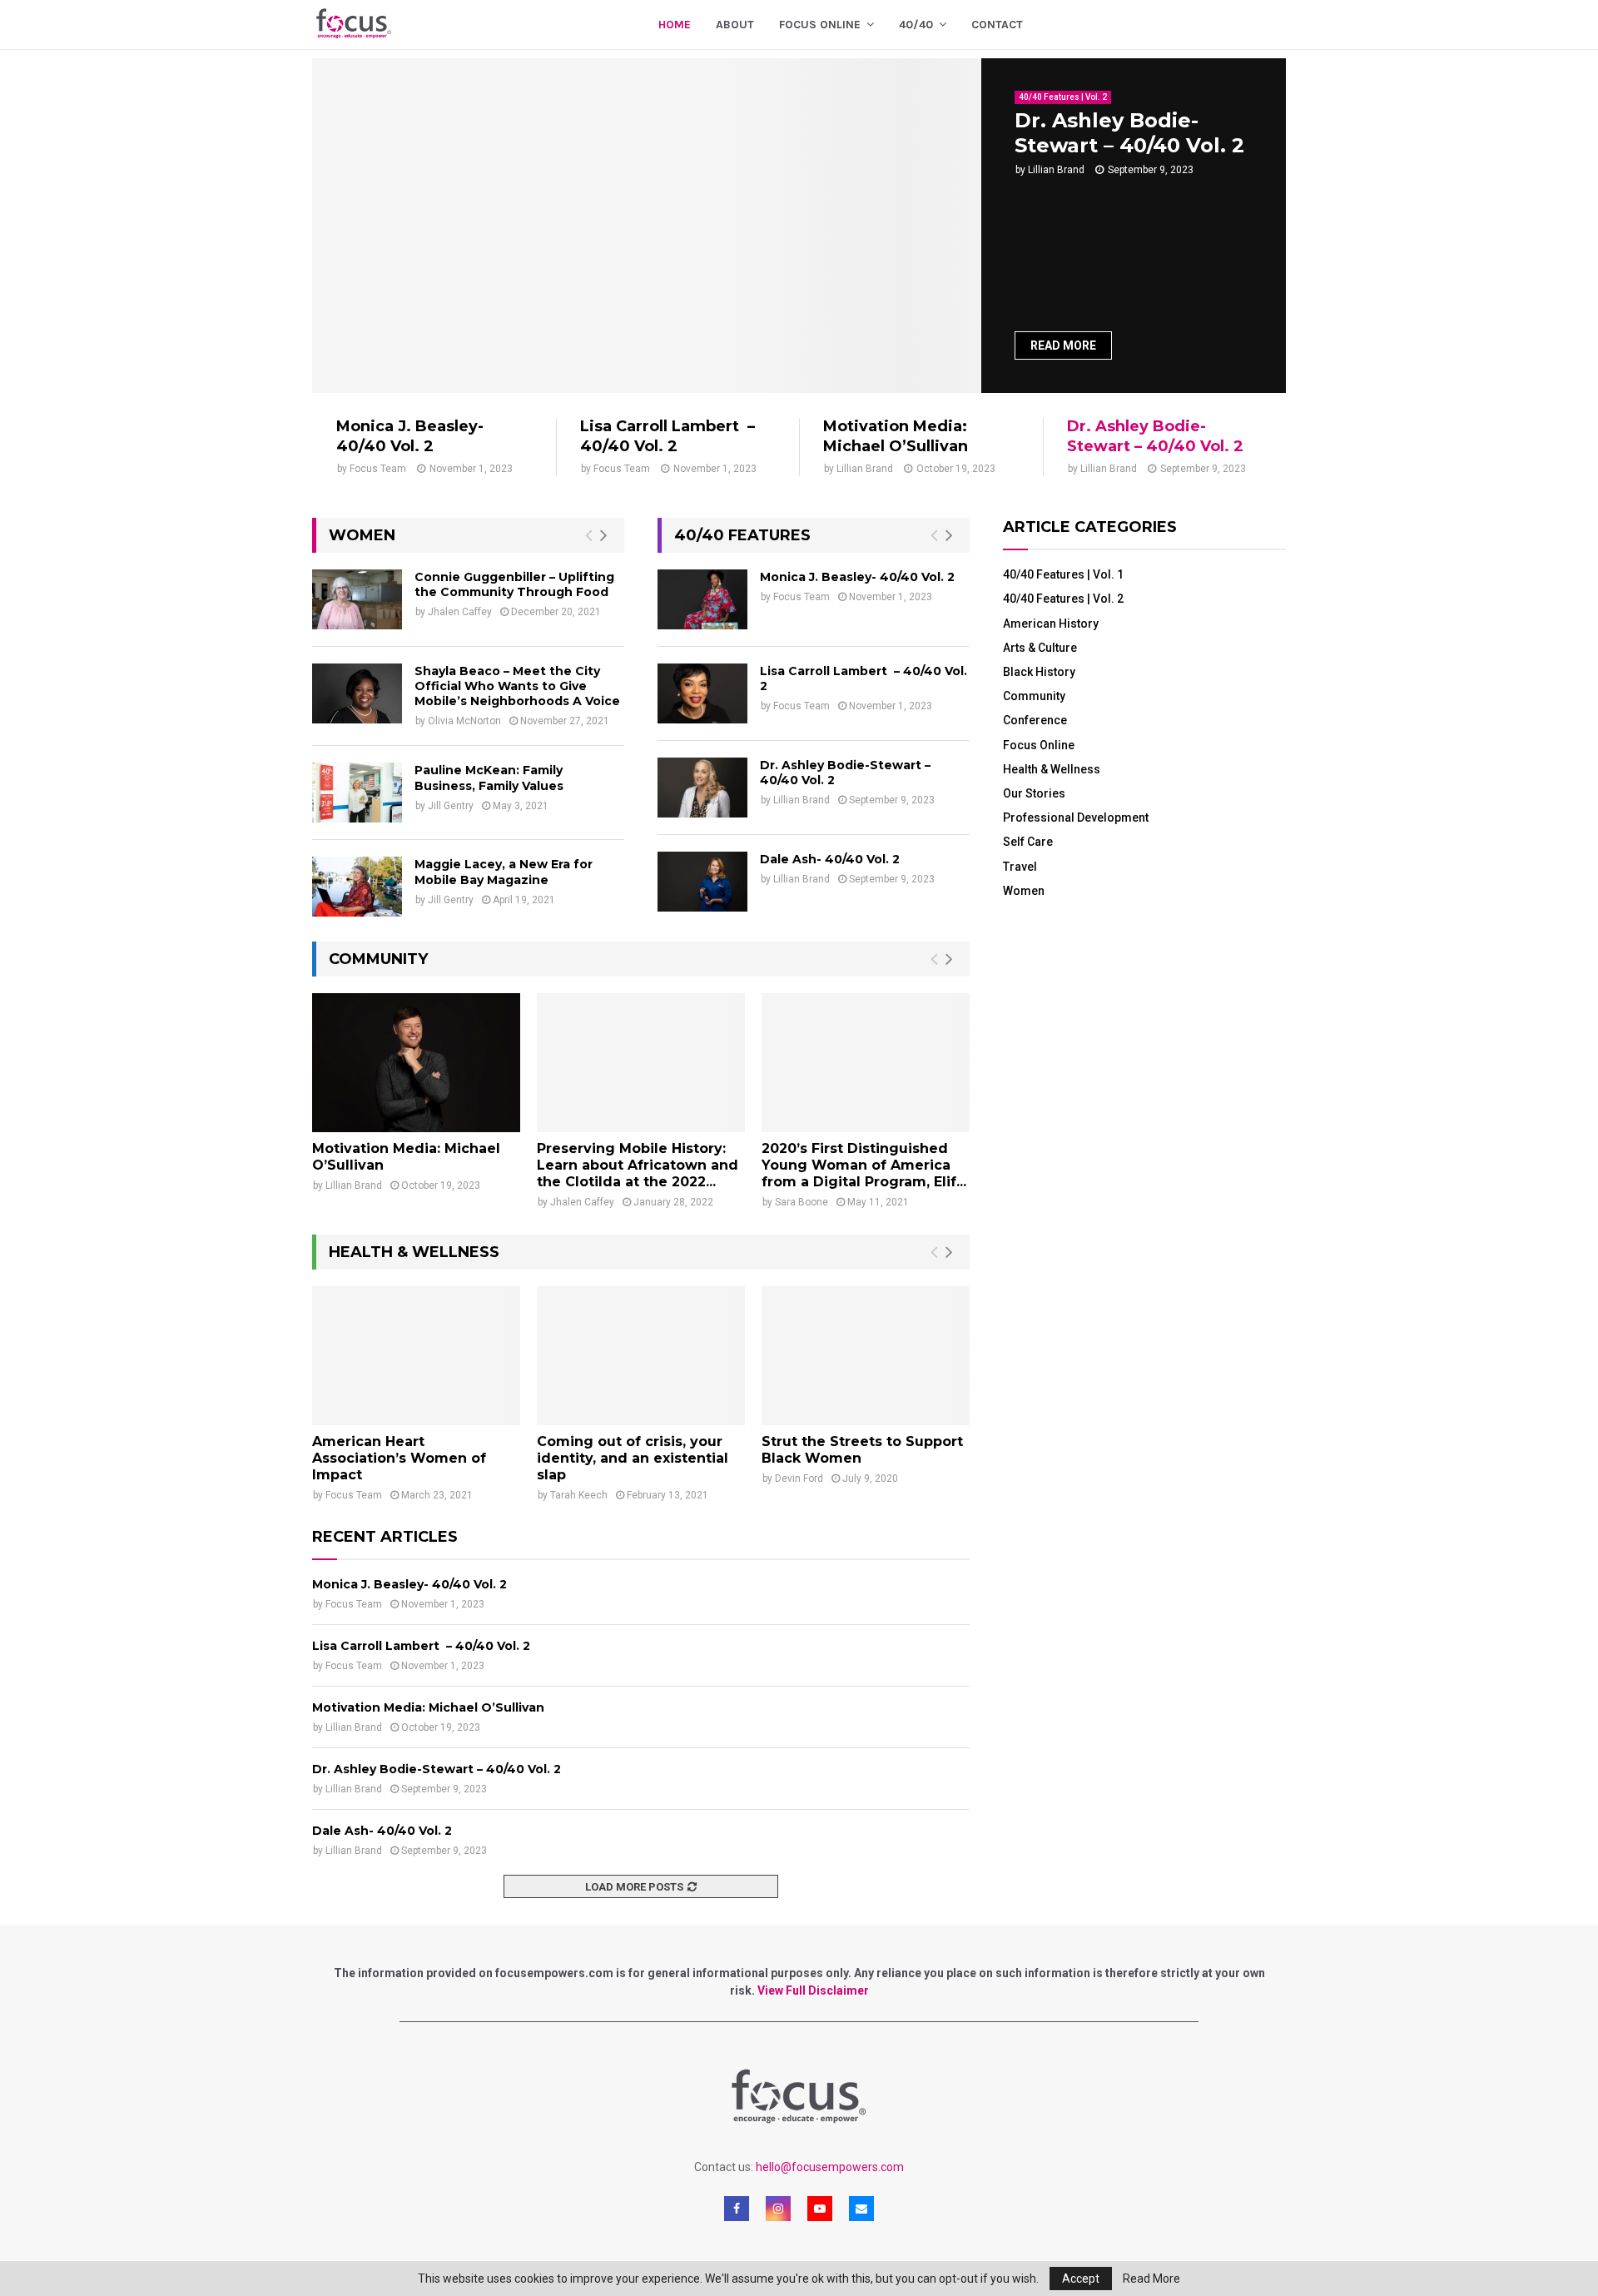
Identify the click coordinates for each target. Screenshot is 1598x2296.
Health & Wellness (1052, 769)
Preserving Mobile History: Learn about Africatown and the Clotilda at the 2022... (638, 1165)
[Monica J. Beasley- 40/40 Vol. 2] (702, 599)
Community (1034, 696)
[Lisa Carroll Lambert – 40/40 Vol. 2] (702, 693)
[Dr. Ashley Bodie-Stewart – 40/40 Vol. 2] (647, 226)
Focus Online (1039, 745)
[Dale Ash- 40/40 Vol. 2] (702, 882)
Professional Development (1076, 818)
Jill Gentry (451, 806)
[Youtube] (820, 2209)
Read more (1063, 345)
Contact (997, 25)
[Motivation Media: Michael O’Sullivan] (416, 1063)
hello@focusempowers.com (830, 2167)
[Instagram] (778, 2209)
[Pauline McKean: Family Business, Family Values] (357, 793)
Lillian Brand (1056, 170)
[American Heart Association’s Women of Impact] (416, 1356)
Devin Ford (799, 1478)
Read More (1151, 2279)
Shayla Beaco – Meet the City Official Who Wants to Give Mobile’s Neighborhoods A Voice (517, 686)
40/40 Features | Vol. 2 (1063, 97)
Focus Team (378, 469)
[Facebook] (737, 2209)
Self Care (1028, 842)
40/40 (916, 25)
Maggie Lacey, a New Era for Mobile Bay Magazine (504, 872)
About (735, 25)
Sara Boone (801, 1202)
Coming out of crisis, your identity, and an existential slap (633, 1458)
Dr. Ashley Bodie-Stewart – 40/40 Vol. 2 (1129, 133)
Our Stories (1034, 793)
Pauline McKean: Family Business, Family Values (489, 778)
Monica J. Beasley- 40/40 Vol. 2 (410, 436)
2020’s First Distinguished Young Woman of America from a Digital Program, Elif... (864, 1165)
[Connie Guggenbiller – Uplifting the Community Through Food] (357, 599)
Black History (1039, 672)
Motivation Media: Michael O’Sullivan (896, 436)
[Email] (861, 2209)
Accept (1081, 2279)
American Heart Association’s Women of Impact (399, 1458)
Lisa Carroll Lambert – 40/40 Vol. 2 (667, 436)
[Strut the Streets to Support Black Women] (866, 1356)
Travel (1020, 867)
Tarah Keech (579, 1495)
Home (675, 25)
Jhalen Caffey (460, 612)
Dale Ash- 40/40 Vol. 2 (830, 859)
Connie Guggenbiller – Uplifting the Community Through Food (514, 584)
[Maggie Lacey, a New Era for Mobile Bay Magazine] (357, 887)
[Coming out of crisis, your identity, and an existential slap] (641, 1356)
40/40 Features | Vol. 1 (1063, 574)
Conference (1035, 720)
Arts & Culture (1040, 648)
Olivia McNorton (464, 721)
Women (1024, 891)
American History (1051, 624)
